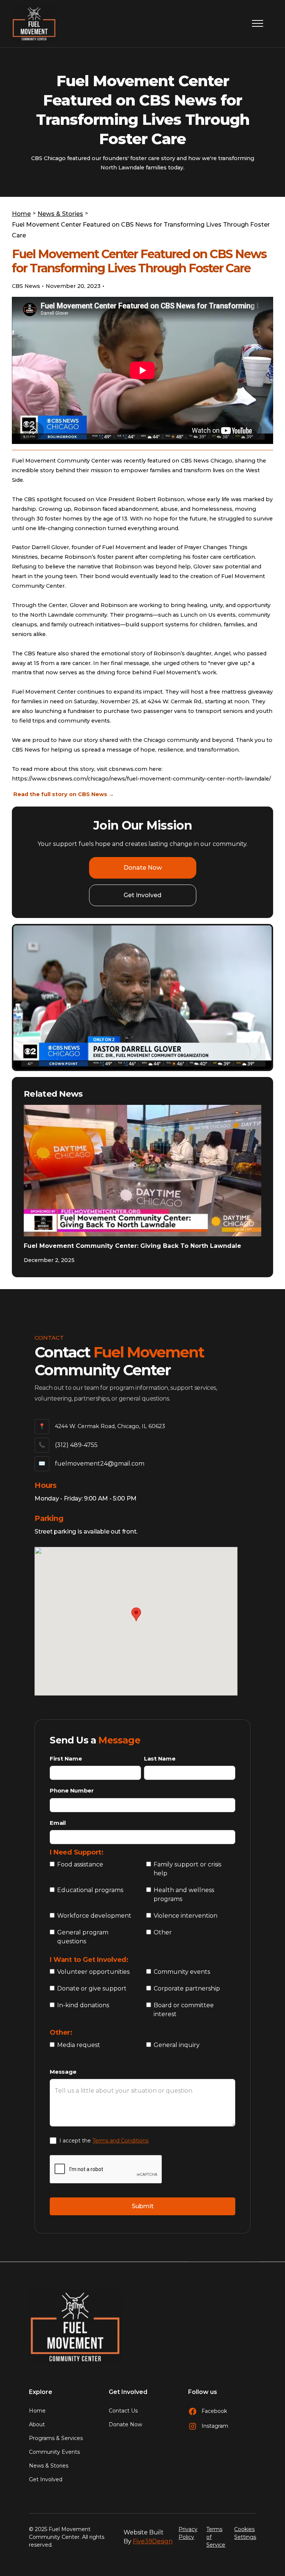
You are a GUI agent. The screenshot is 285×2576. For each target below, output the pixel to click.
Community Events (54, 2452)
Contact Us (123, 2411)
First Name (66, 1759)
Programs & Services (56, 2438)
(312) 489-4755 (76, 1445)
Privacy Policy (188, 2533)
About (37, 2424)
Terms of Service (216, 2537)
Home (37, 2411)
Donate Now (143, 868)
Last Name (160, 1759)
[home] (34, 24)
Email (58, 1823)
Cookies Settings (245, 2533)
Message (63, 2072)
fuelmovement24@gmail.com (100, 1464)
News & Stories (49, 2466)
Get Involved (142, 895)
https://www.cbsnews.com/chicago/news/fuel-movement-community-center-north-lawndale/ (141, 779)
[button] (256, 23)
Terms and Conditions (120, 2141)
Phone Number (72, 1790)
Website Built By (148, 2537)
